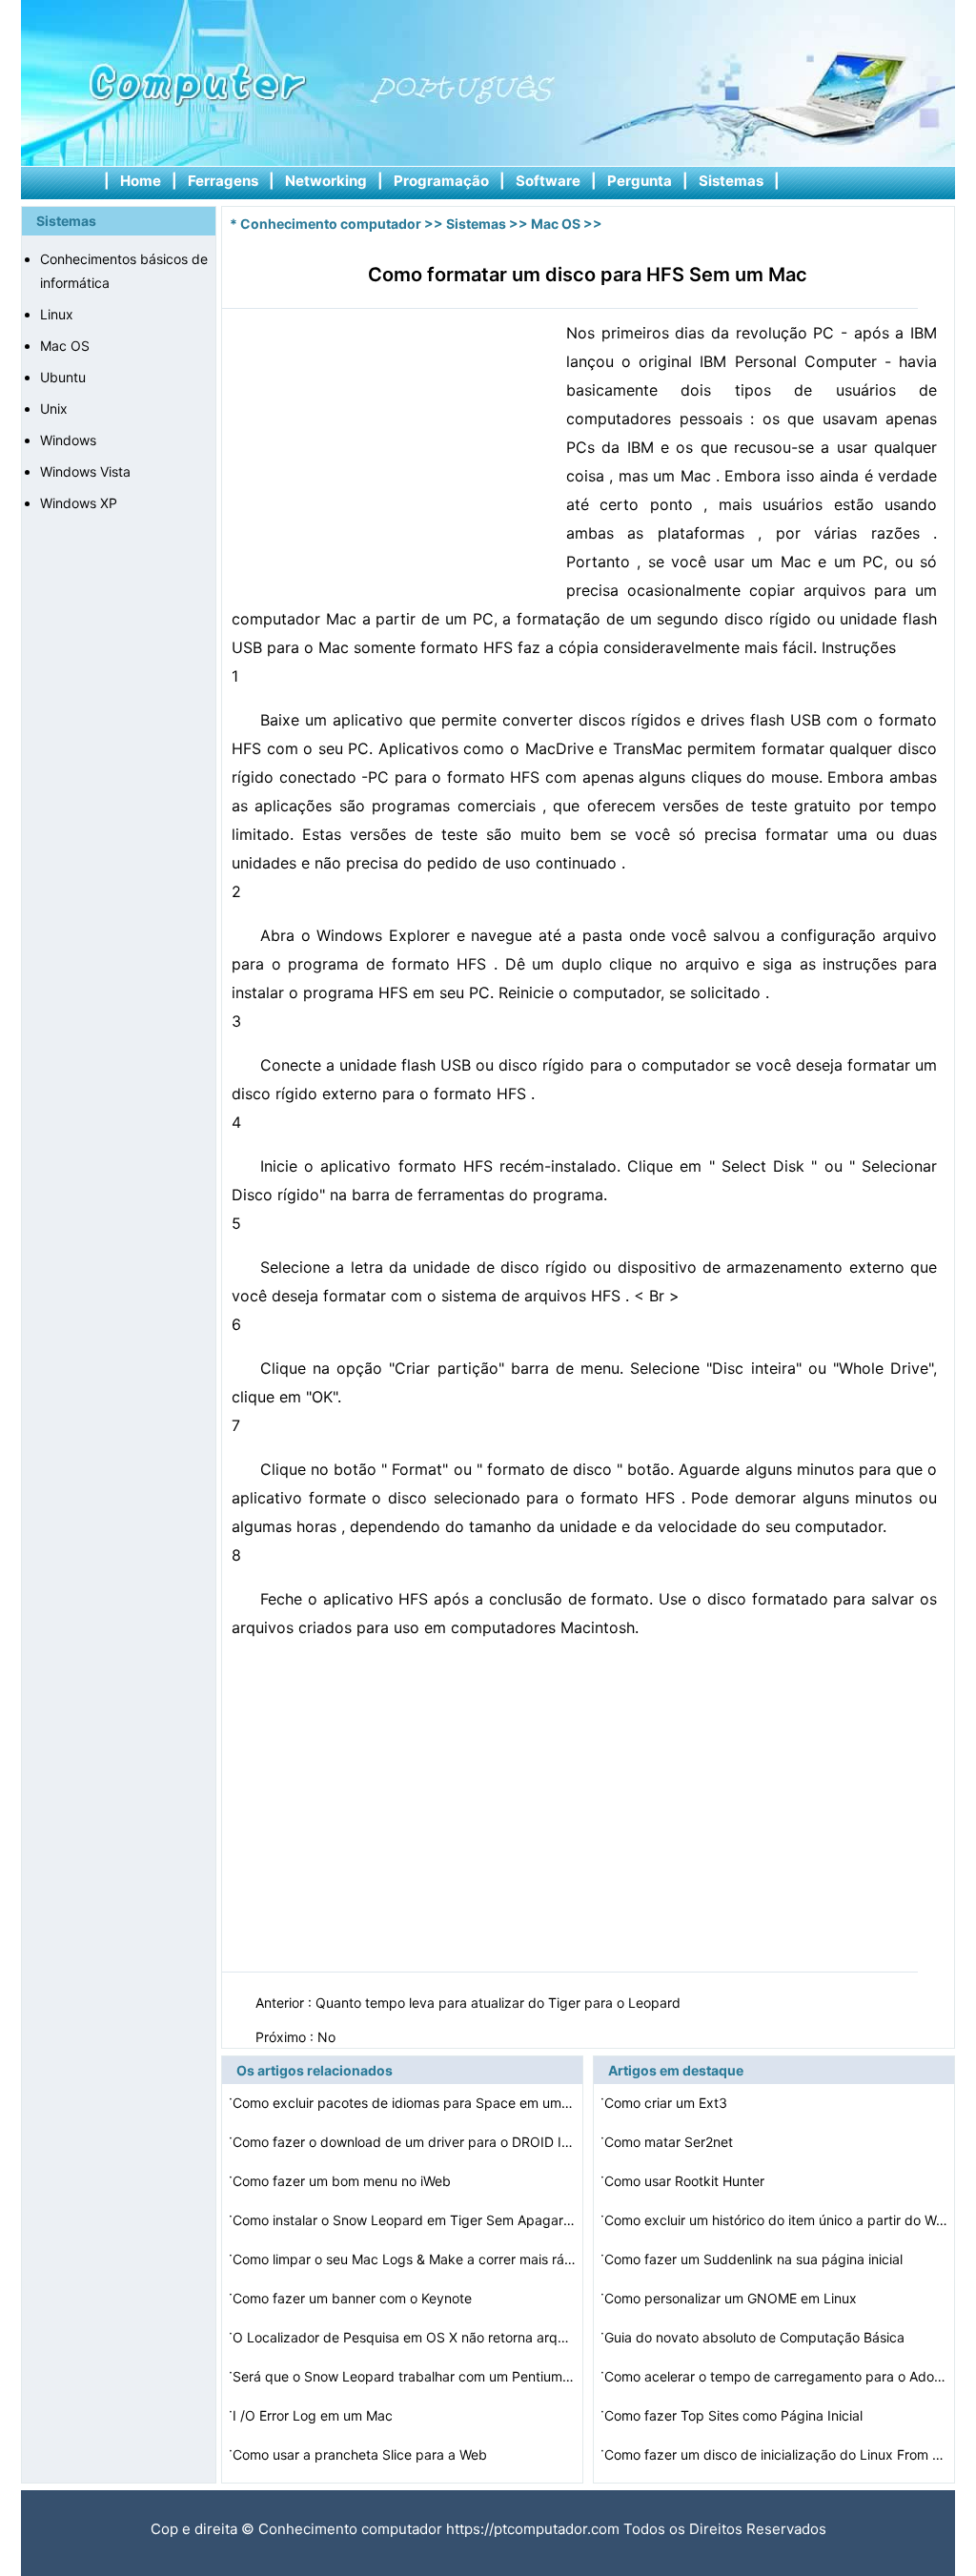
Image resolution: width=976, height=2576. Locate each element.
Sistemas (731, 181)
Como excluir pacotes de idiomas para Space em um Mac (404, 2103)
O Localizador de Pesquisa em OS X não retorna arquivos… (404, 2337)
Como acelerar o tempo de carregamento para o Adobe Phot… (776, 2376)
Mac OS (65, 346)
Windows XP (79, 503)
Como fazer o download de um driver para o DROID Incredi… (404, 2142)
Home (141, 181)
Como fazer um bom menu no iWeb (344, 2181)
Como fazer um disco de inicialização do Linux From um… (776, 2454)
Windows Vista (85, 471)
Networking (326, 181)
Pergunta (640, 181)
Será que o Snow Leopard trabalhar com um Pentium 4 (404, 2376)
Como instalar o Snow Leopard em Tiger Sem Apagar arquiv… (404, 2220)
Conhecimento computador (331, 224)
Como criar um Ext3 (668, 2103)
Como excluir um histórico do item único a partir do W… (776, 2220)
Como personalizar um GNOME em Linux (732, 2298)
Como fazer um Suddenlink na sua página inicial (755, 2259)
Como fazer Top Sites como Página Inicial (735, 2415)
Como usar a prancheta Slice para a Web (362, 2454)
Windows (68, 440)
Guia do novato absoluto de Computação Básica (756, 2337)
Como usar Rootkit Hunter (686, 2181)
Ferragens (223, 181)
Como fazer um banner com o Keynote (354, 2298)
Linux (57, 314)
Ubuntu (63, 377)
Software (548, 181)
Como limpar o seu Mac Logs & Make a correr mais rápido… (404, 2259)
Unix (54, 409)
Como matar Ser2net (671, 2142)
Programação (441, 181)
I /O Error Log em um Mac (315, 2415)
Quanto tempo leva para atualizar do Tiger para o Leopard (500, 2003)
